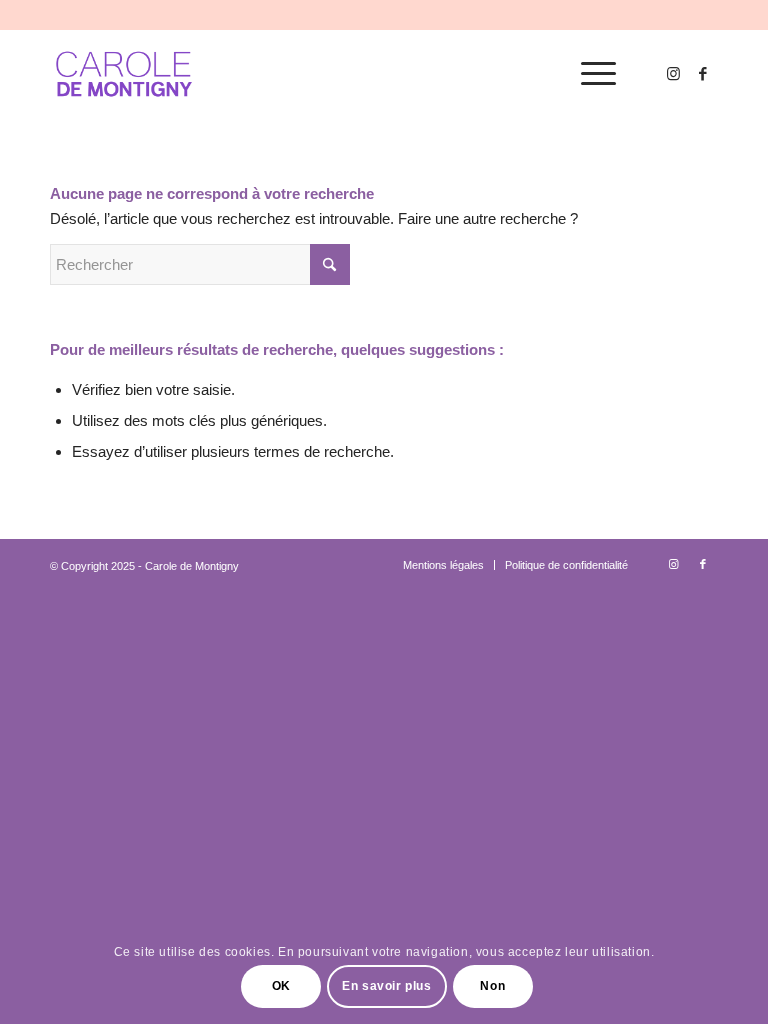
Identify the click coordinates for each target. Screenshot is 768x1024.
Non (492, 986)
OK (281, 986)
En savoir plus (386, 986)
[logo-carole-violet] (125, 74)
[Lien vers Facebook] (703, 74)
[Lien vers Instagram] (673, 74)
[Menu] (588, 74)
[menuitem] (588, 74)
